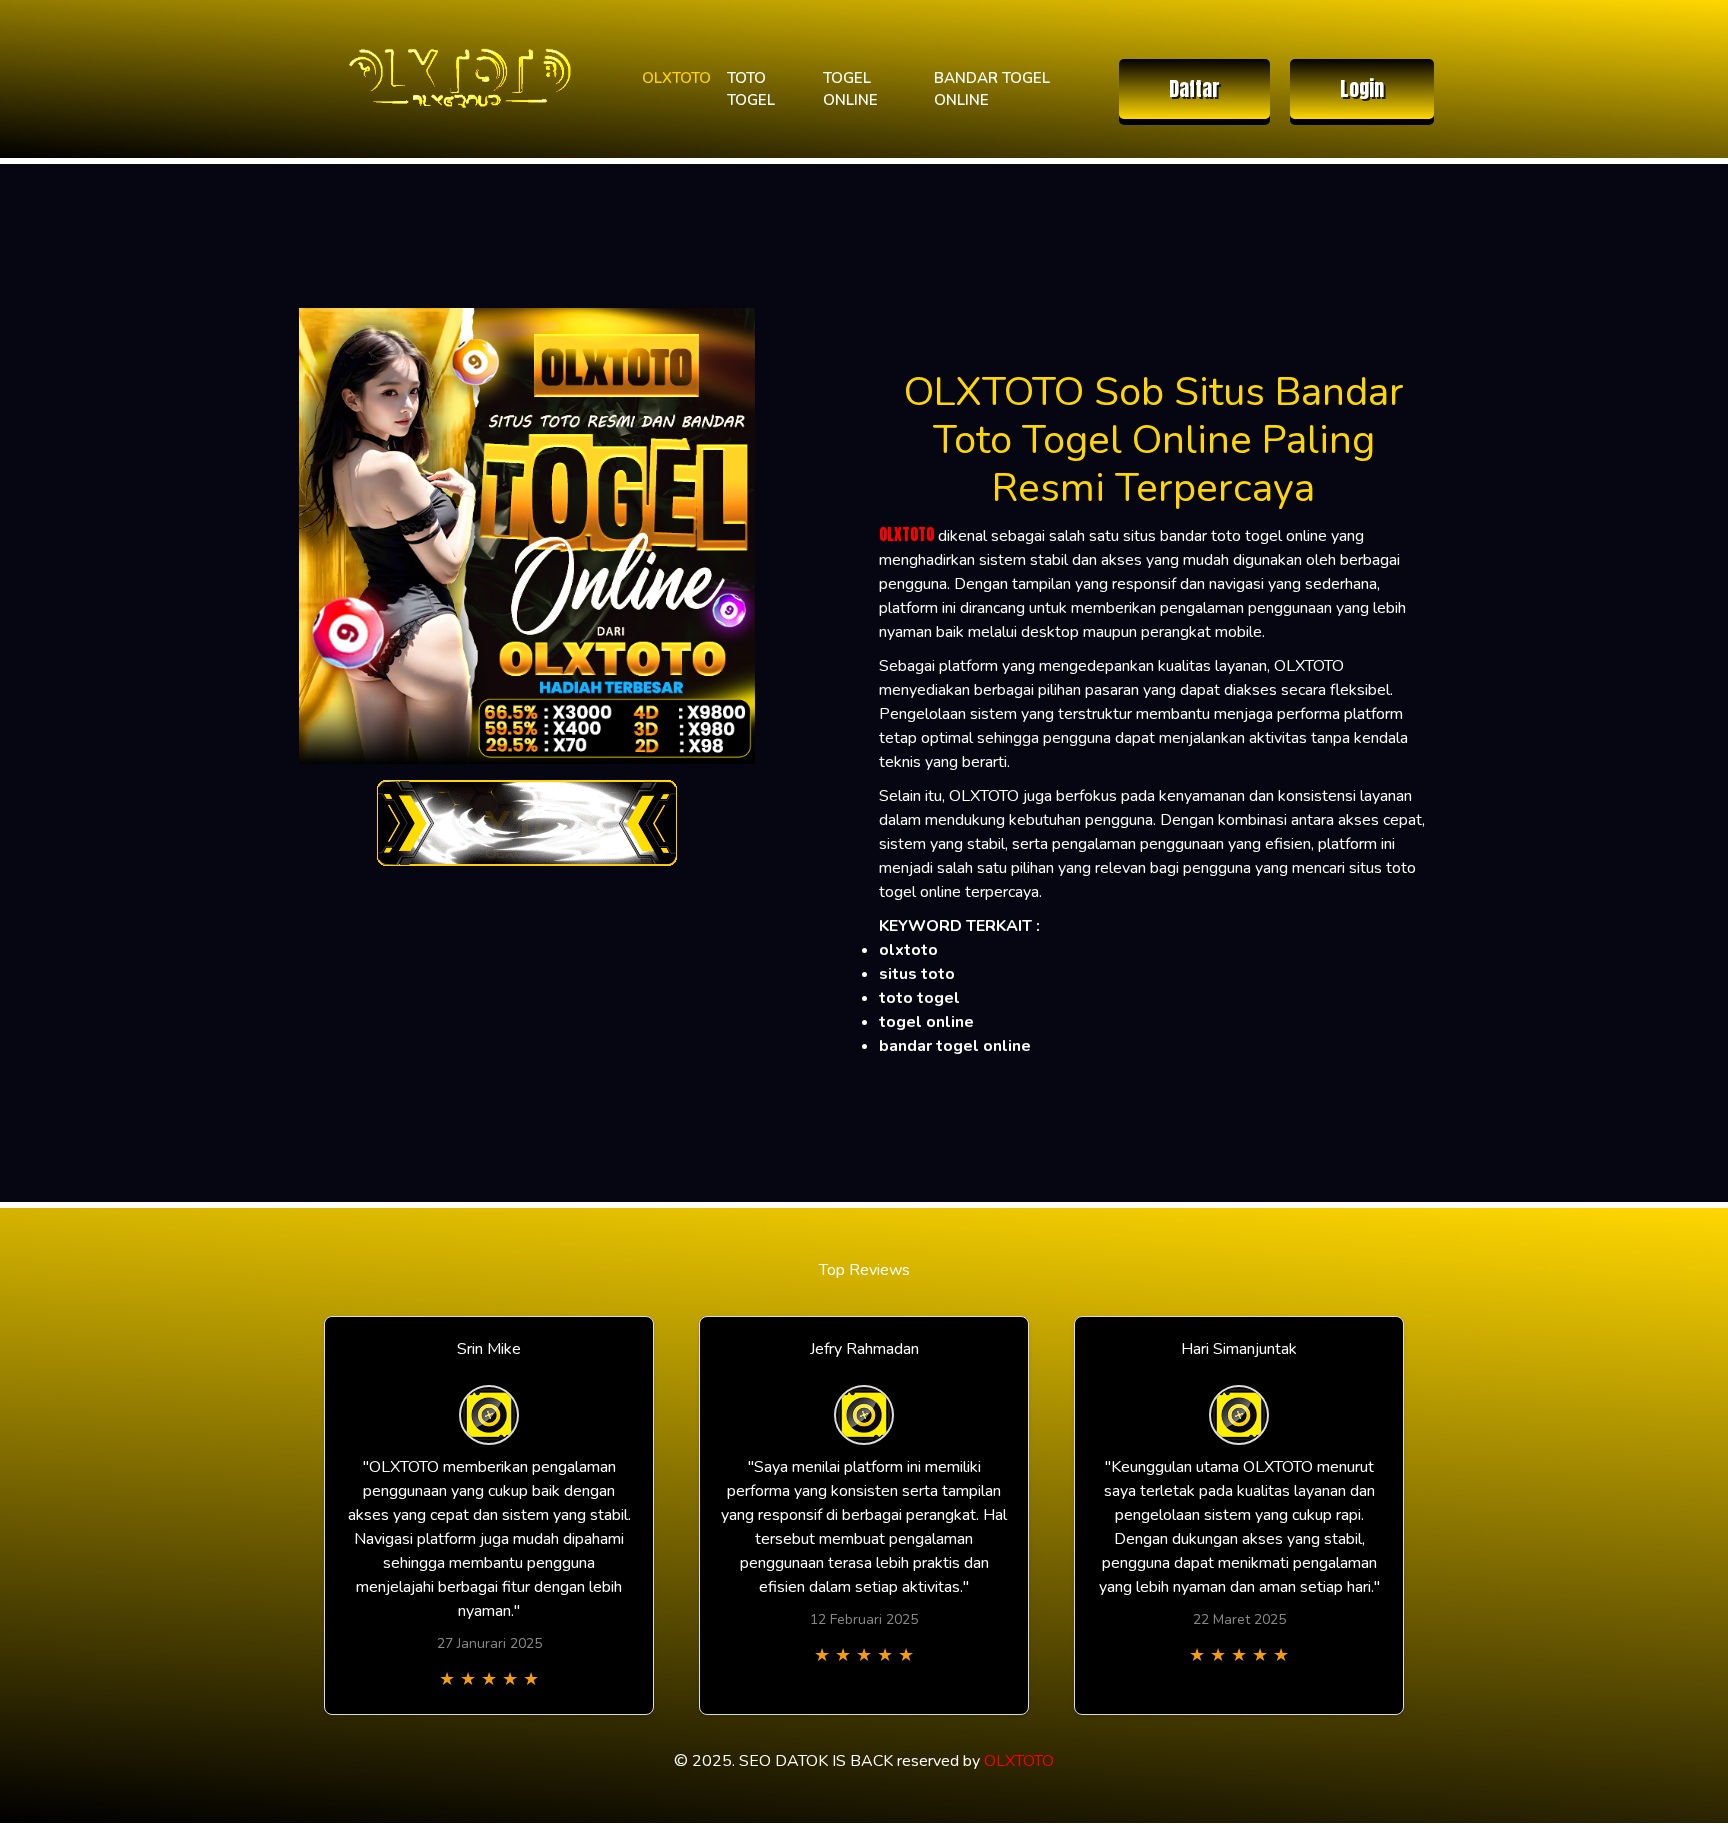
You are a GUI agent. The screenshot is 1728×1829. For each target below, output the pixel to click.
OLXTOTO (676, 78)
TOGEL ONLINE (850, 89)
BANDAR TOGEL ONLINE (992, 89)
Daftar (1194, 88)
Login (1362, 88)
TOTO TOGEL (751, 89)
